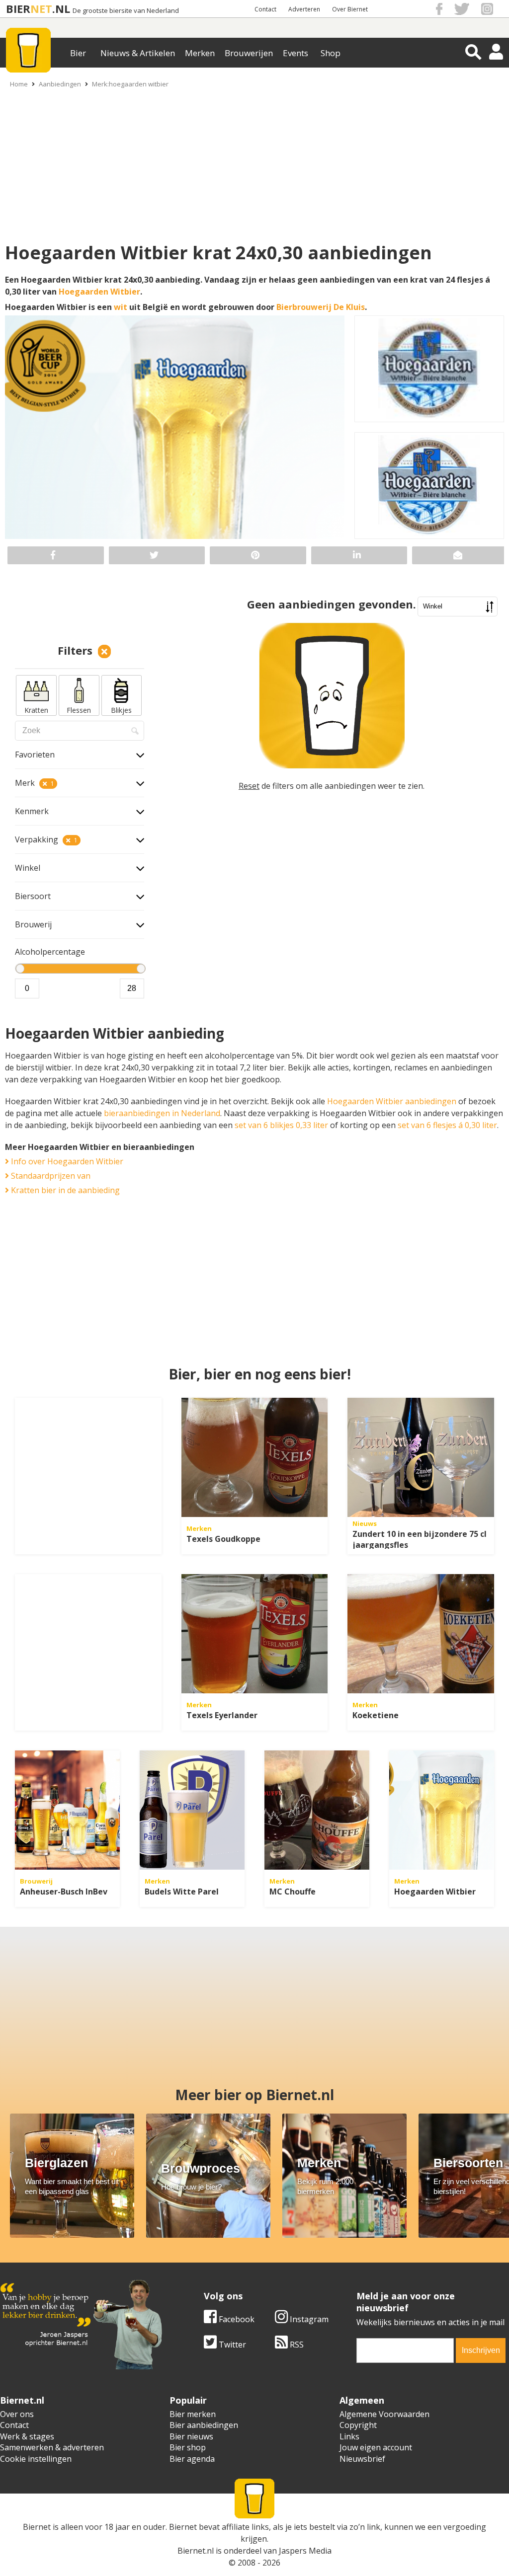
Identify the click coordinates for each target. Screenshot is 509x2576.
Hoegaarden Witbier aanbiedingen (392, 1101)
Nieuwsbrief (362, 2459)
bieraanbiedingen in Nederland (162, 1113)
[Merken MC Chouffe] (317, 1810)
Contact (265, 9)
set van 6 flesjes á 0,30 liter (447, 1125)
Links (349, 2436)
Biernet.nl (196, 2551)
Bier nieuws (191, 2436)
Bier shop (188, 2447)
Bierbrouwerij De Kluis (321, 307)
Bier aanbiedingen (204, 2425)
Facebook (236, 2319)
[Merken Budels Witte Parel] (192, 1810)
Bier (78, 53)
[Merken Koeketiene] (421, 1634)
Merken (200, 53)
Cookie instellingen (36, 2459)
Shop (331, 53)
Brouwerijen (249, 53)
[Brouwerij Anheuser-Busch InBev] (67, 1810)
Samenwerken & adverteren (52, 2447)
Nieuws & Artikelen (138, 53)
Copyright (358, 2425)
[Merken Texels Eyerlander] (255, 1634)
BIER (18, 9)
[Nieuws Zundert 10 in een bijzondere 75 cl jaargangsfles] (421, 1457)
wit (121, 307)
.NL (61, 9)
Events (296, 53)
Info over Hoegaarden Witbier (66, 1161)
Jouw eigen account (376, 2447)
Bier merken (193, 2414)
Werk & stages (27, 2436)
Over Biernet (350, 9)
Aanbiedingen (60, 84)
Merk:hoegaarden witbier (130, 84)
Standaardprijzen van (50, 1176)
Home (19, 84)
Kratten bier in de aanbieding (64, 1190)
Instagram (308, 2319)
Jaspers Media (305, 2551)
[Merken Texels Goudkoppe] (255, 1457)
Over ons (17, 2414)
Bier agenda (192, 2459)
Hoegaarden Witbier (99, 292)
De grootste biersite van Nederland (126, 11)
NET (41, 9)
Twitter (231, 2345)
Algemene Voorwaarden (384, 2414)
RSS (296, 2345)
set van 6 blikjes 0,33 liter (281, 1125)
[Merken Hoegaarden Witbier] (442, 1810)
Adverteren (304, 9)
